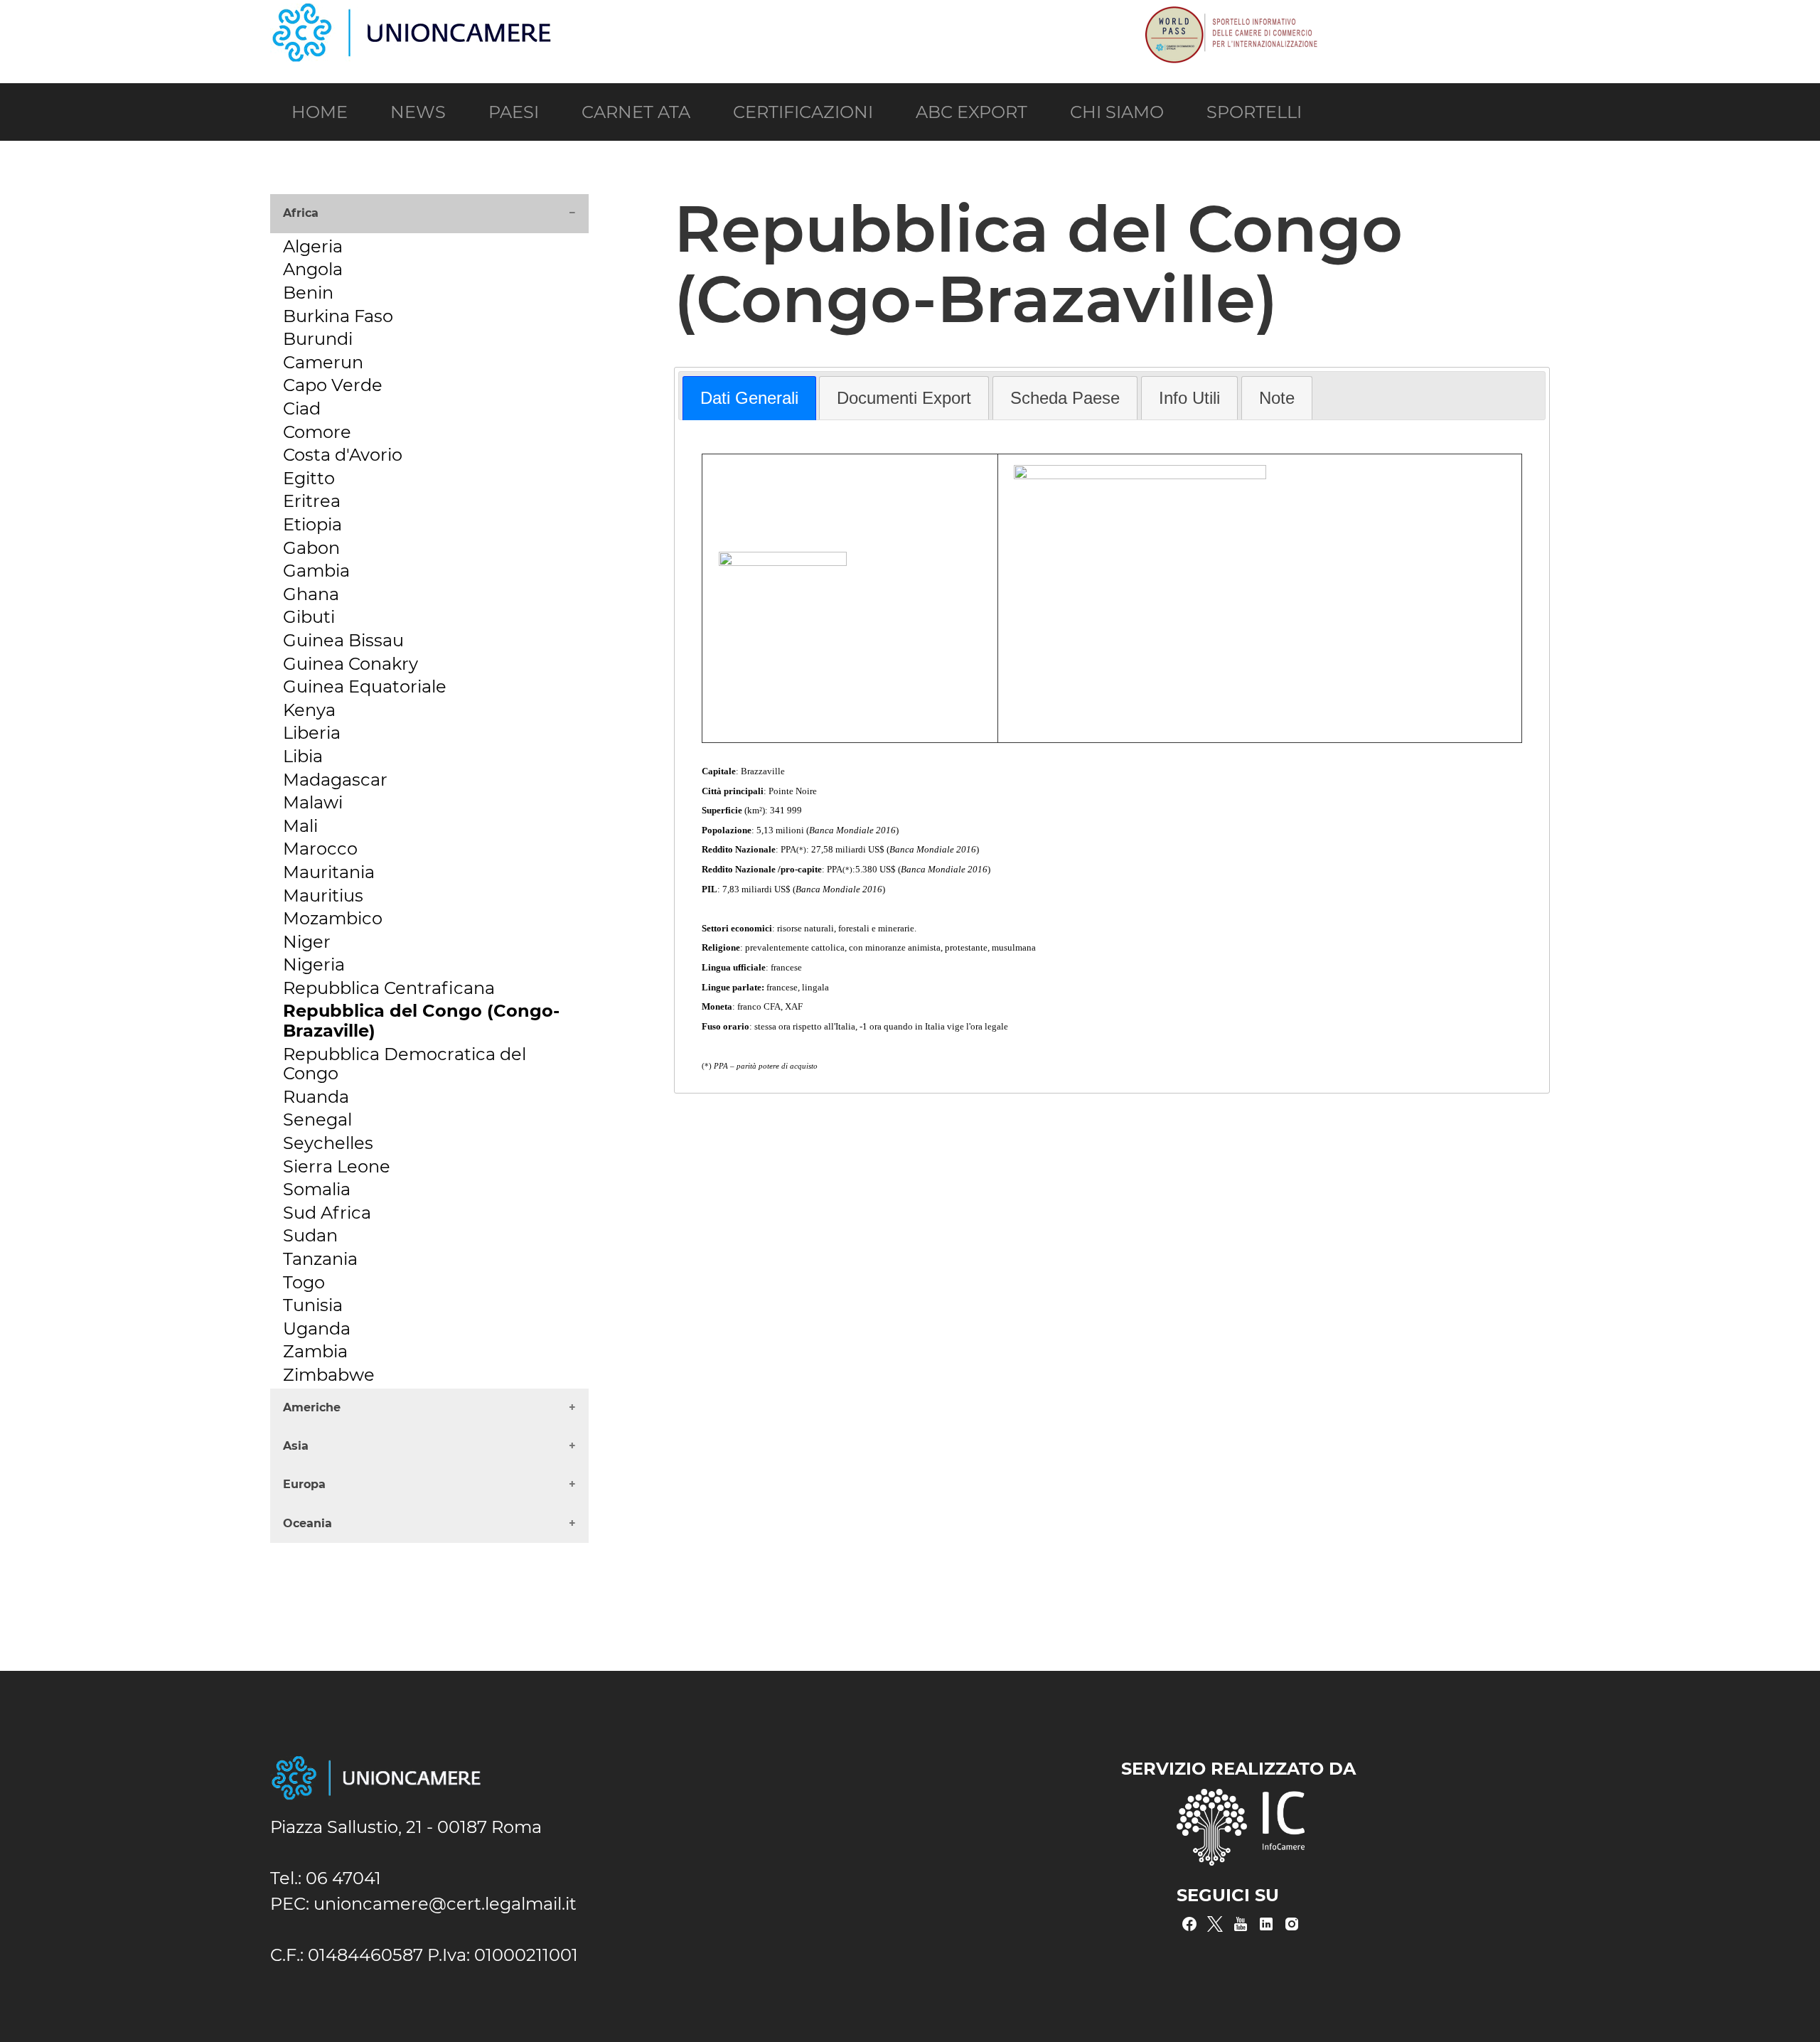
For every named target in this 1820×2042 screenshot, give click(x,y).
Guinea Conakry (350, 664)
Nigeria (314, 964)
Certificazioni (803, 112)
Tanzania (320, 1259)
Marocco (320, 849)
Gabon (311, 548)
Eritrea (312, 501)
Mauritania (329, 872)
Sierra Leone (337, 1166)
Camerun (323, 362)
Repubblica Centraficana (389, 988)
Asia (296, 1446)
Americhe (312, 1407)
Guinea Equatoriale (365, 686)
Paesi (514, 112)
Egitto (309, 478)
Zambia (315, 1351)
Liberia (312, 733)
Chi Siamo (1117, 112)
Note (1277, 398)
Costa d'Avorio (343, 455)
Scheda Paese (1065, 398)
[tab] (749, 398)
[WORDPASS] (1230, 13)
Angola (313, 269)
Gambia (316, 571)
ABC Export (971, 112)
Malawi (313, 802)
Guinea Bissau (343, 640)
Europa (304, 1484)
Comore (317, 432)
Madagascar (335, 780)
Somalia (317, 1189)
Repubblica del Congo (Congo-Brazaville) (421, 1021)
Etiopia (312, 524)
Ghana (311, 594)
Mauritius (323, 896)
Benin (308, 293)
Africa (301, 213)
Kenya (309, 710)
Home (320, 112)
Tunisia (313, 1305)
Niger (307, 942)
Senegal (317, 1119)
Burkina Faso (338, 316)
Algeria (313, 246)
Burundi (318, 339)
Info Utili (1189, 398)
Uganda (317, 1329)
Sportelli (1254, 112)
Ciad (302, 408)
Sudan (310, 1235)
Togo (304, 1282)
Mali (300, 826)
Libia (303, 756)
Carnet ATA (636, 112)
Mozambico (333, 918)
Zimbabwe (329, 1375)
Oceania (307, 1523)
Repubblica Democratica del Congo (405, 1064)
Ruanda (316, 1097)
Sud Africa (327, 1213)
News (418, 112)
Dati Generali (749, 398)
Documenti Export (904, 398)
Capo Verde (333, 385)
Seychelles (328, 1143)
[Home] (412, 13)
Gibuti (309, 617)
